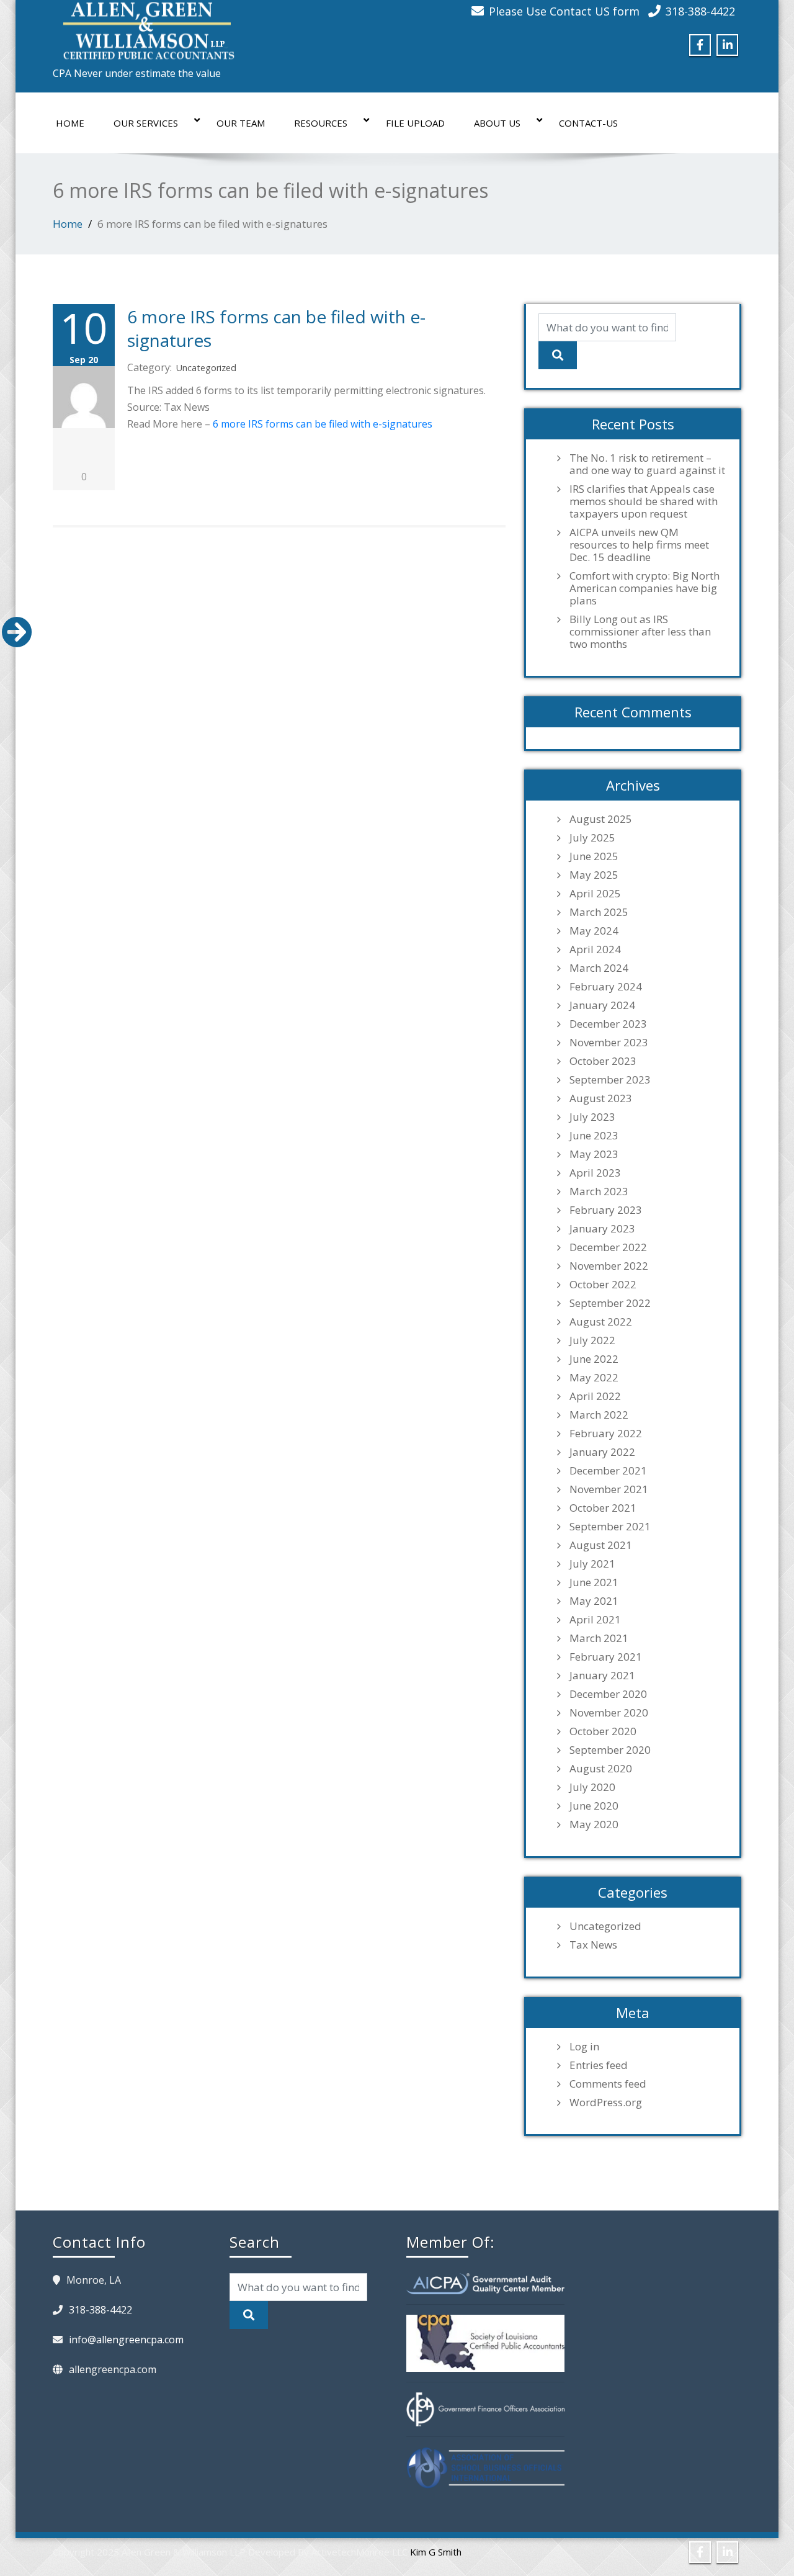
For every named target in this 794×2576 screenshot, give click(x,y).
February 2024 (606, 987)
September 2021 (610, 1527)
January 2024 (602, 1005)
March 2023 (599, 1192)
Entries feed (599, 2065)
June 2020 (594, 1806)
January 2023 (602, 1229)
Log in (584, 2047)
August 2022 (601, 1322)
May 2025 (594, 875)
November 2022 (609, 1266)
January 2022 (602, 1452)
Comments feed (608, 2084)
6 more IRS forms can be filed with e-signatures (323, 424)
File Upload (415, 123)
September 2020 (610, 1750)
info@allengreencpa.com (126, 2340)
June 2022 (594, 1359)
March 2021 (599, 1638)
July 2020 (592, 1787)
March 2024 (599, 968)
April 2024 (595, 949)
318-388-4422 (700, 11)
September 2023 (610, 1080)
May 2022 (594, 1378)
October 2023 (603, 1061)
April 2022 (595, 1396)
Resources (321, 123)
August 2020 (601, 1769)
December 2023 (608, 1024)
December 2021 (608, 1471)
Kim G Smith (436, 2552)
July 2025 (592, 838)
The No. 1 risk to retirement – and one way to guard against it (647, 464)
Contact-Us (588, 123)
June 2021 (594, 1582)
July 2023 (592, 1117)
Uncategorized (206, 368)
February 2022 (606, 1434)
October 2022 (603, 1285)
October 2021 (603, 1508)
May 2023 (594, 1154)
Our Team (241, 123)
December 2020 (608, 1694)
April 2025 (595, 894)
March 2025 (599, 912)
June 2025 (594, 856)
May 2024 (594, 931)
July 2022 (592, 1340)
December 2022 (608, 1247)
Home (70, 123)
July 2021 (592, 1564)
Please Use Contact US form (564, 11)
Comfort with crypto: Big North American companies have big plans (645, 588)
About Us (497, 123)
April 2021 (595, 1620)
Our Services (146, 123)
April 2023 (595, 1173)
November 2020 (609, 1713)
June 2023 (594, 1136)
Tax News (593, 1945)
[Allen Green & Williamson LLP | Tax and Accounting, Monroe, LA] (146, 27)
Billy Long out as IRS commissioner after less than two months (640, 632)
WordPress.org (606, 2103)
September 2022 (610, 1303)
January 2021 (602, 1676)
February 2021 (606, 1657)
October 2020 (603, 1731)
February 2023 (606, 1210)
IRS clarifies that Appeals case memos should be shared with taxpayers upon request (644, 501)
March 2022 (599, 1415)
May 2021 (594, 1601)
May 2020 (594, 1824)
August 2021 (601, 1545)
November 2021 (609, 1489)
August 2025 (601, 819)
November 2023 (609, 1043)
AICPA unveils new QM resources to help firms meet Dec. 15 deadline (639, 545)
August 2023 (601, 1098)
